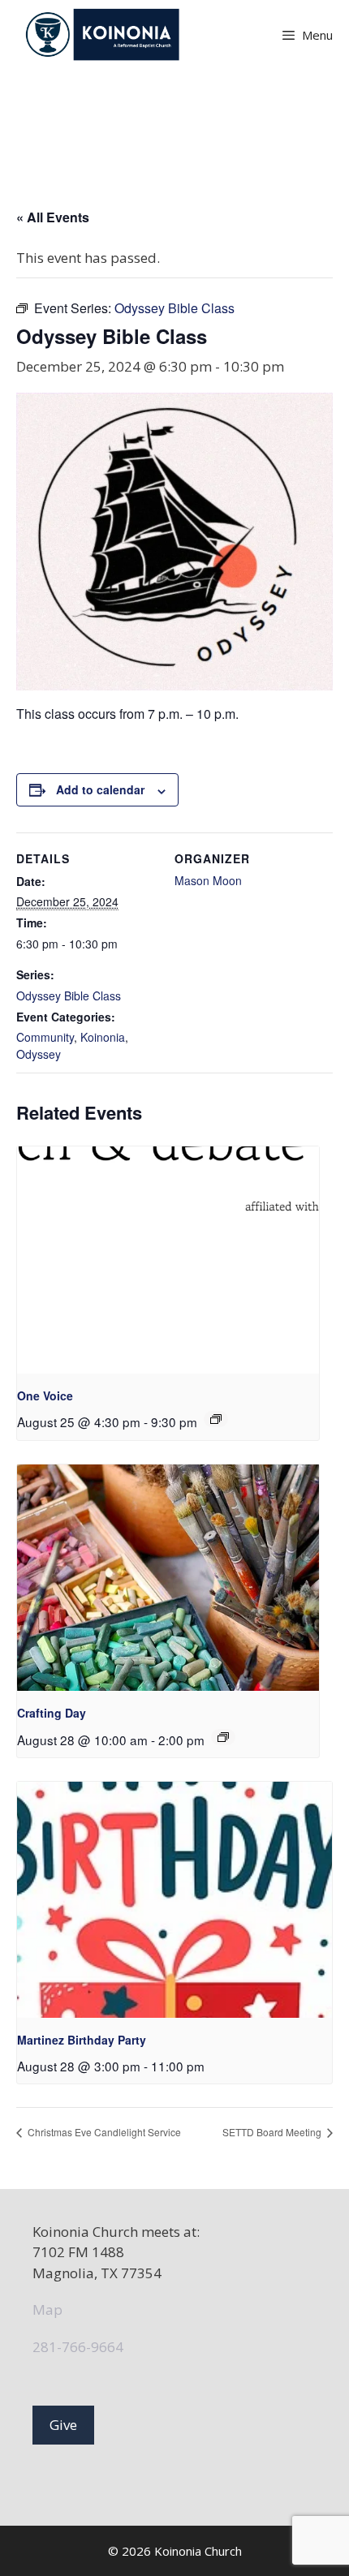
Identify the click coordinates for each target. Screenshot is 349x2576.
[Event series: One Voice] (216, 1419)
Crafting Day (52, 1713)
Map (47, 2309)
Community (45, 1037)
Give (63, 2425)
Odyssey (39, 1054)
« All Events (53, 217)
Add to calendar (100, 789)
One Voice (45, 1396)
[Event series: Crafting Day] (223, 1737)
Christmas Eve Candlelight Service (103, 2132)
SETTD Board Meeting (273, 2132)
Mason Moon (208, 880)
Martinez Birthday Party (82, 2040)
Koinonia (103, 1037)
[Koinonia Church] (104, 34)
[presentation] (168, 1260)
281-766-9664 (78, 2347)
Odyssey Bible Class (69, 996)
